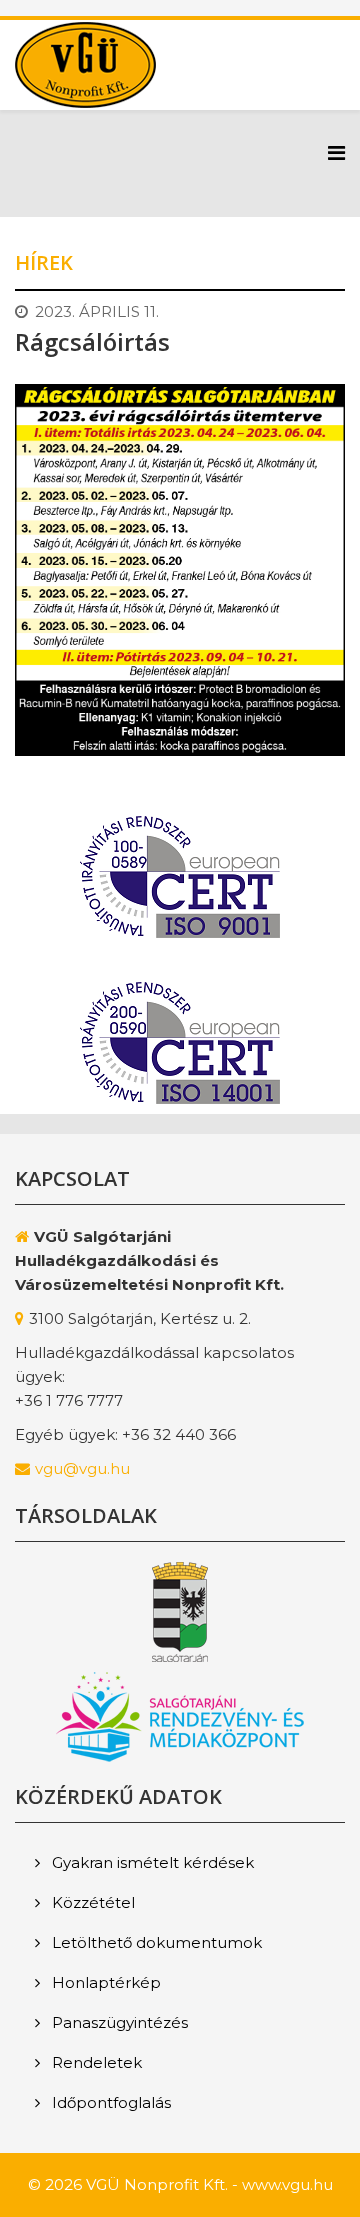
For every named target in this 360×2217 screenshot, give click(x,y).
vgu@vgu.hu (82, 1468)
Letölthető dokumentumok (155, 1942)
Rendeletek (95, 2062)
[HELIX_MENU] (336, 153)
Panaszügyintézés (118, 2022)
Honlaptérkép (104, 1982)
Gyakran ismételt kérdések (151, 1862)
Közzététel (91, 1902)
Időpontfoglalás (109, 2102)
